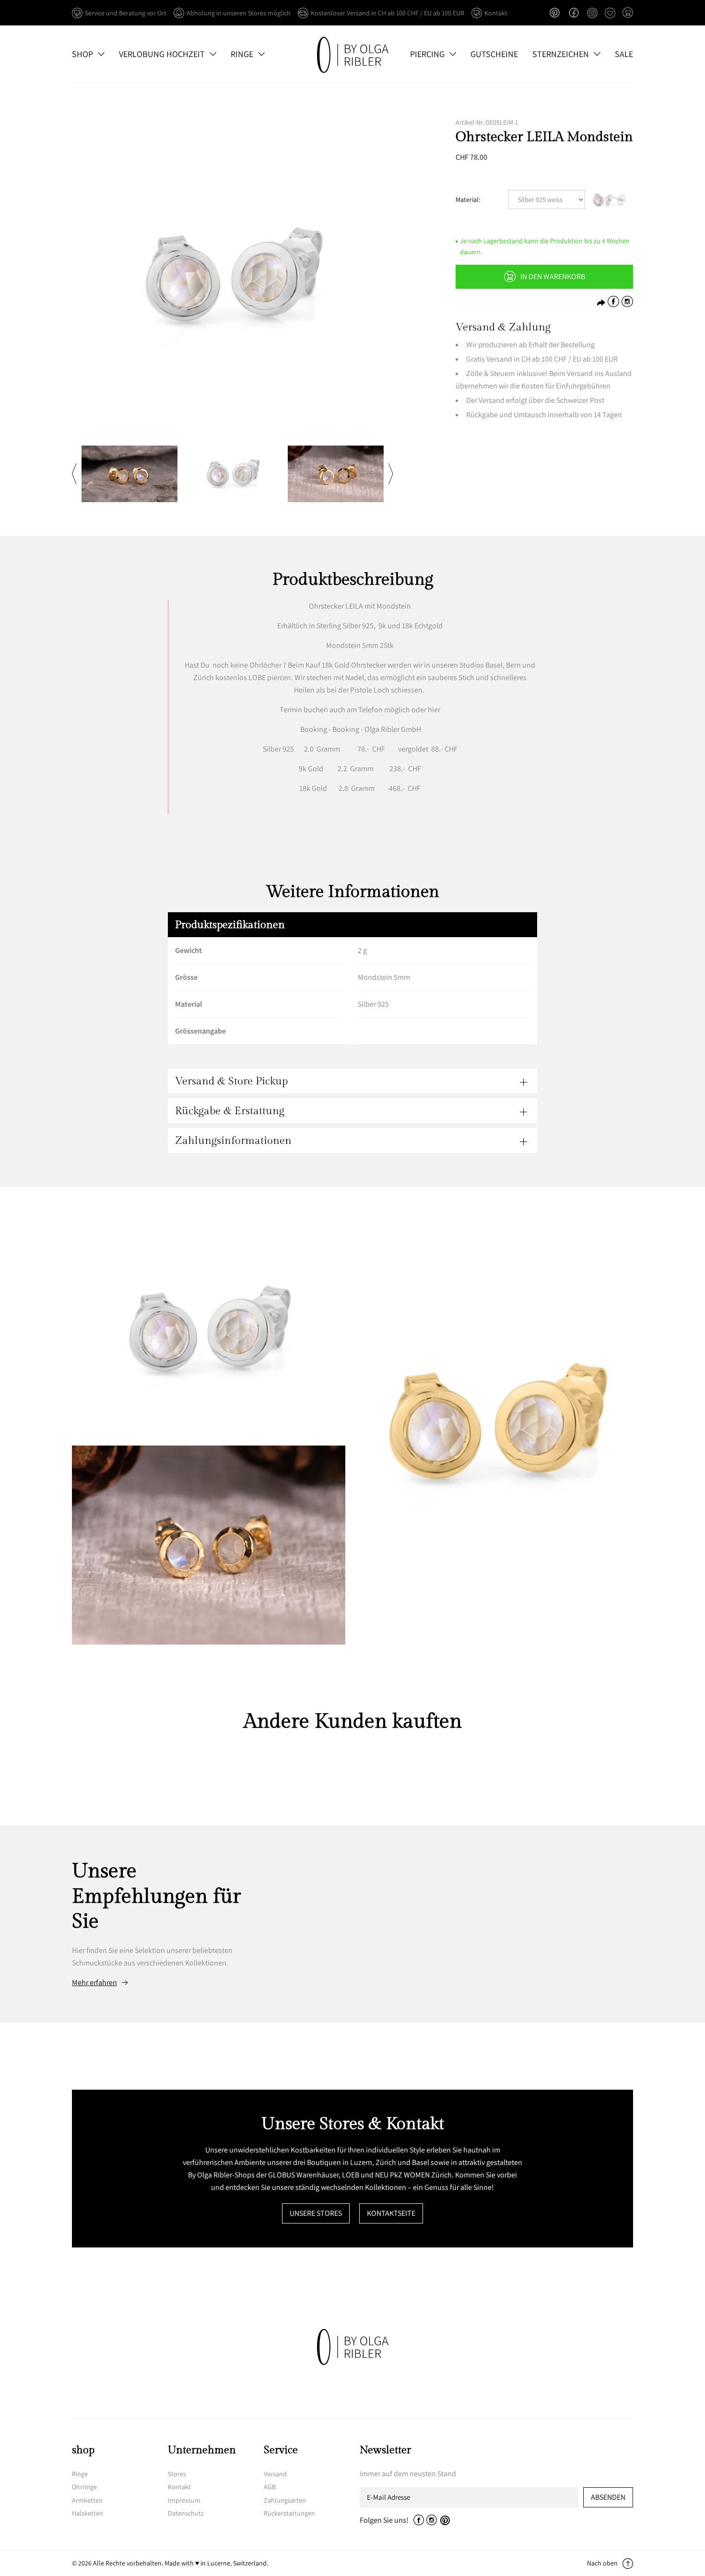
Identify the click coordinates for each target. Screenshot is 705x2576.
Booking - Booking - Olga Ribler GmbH (361, 729)
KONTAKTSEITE (391, 2213)
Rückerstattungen (289, 2513)
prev (74, 474)
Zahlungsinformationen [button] (233, 1141)
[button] (628, 13)
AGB (270, 2487)
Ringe (80, 2474)
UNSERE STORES (316, 2213)
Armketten (87, 2500)
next (391, 474)
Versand (275, 2474)
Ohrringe (84, 2487)
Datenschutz (186, 2513)
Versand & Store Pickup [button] (231, 1081)
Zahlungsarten (285, 2500)
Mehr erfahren (94, 1983)
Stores (177, 2474)
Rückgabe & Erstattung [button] (230, 1111)
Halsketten (88, 2513)
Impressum (184, 2500)
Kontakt (179, 2487)
